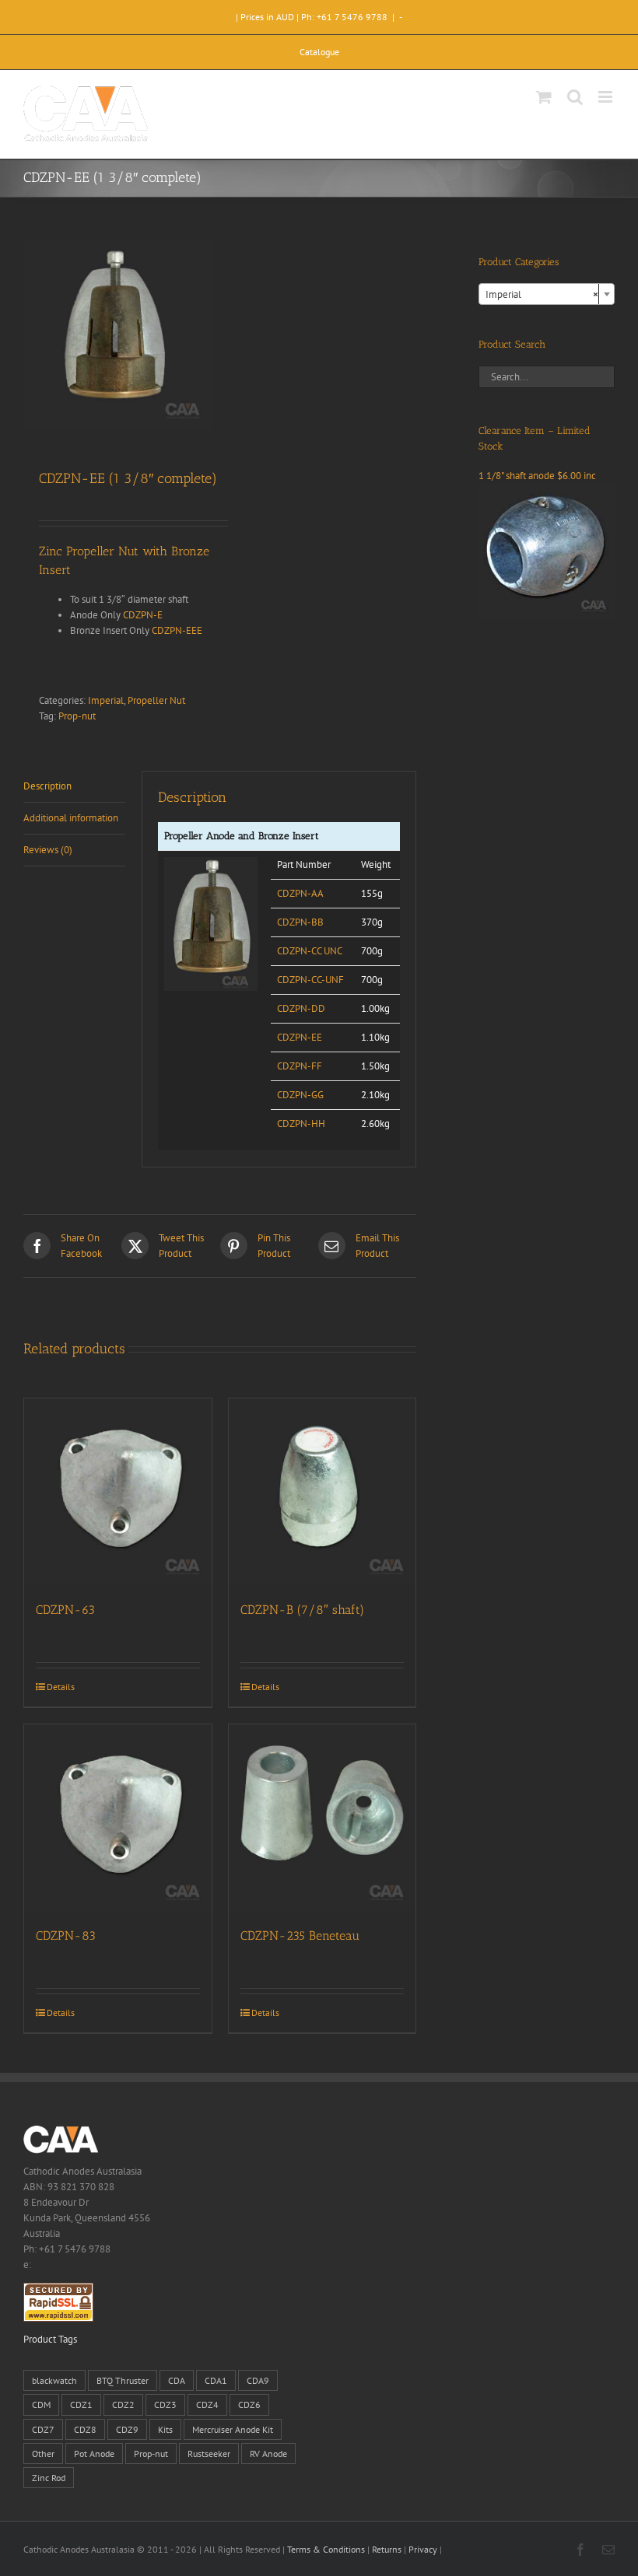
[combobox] (547, 294)
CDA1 (216, 2380)
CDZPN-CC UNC (310, 951)
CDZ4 (207, 2404)
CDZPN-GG (300, 1095)
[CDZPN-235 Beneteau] (323, 1818)
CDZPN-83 (66, 1935)
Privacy (423, 2549)
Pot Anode (94, 2453)
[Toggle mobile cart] (544, 97)
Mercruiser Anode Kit (233, 2429)
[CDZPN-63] (118, 1492)
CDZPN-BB (300, 922)
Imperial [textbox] (542, 294)
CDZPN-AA (300, 893)
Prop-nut (77, 716)
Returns (387, 2549)
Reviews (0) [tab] (48, 850)
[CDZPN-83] (118, 1818)
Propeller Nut (156, 700)
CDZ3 (165, 2404)
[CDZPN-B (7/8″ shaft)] (323, 1492)
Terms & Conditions (326, 2549)
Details (61, 1687)
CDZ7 (43, 2429)
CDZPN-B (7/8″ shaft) (302, 1610)
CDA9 (258, 2380)
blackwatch (54, 2380)
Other (43, 2453)
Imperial (106, 700)
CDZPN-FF (300, 1066)
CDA (177, 2380)
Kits (165, 2429)
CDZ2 (123, 2404)
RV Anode (268, 2453)
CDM (41, 2404)
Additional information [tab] (71, 818)
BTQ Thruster (123, 2380)
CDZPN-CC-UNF (310, 980)
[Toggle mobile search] (575, 97)
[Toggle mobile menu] (606, 97)
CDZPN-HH (301, 1123)
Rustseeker (209, 2453)
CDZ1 (81, 2404)
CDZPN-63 (65, 1610)
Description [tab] (47, 786)
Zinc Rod (49, 2478)
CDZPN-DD (301, 1008)
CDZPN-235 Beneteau (300, 1935)
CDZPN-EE (300, 1037)
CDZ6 (249, 2404)
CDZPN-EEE (177, 630)
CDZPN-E (143, 615)
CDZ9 (127, 2429)
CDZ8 (85, 2429)
